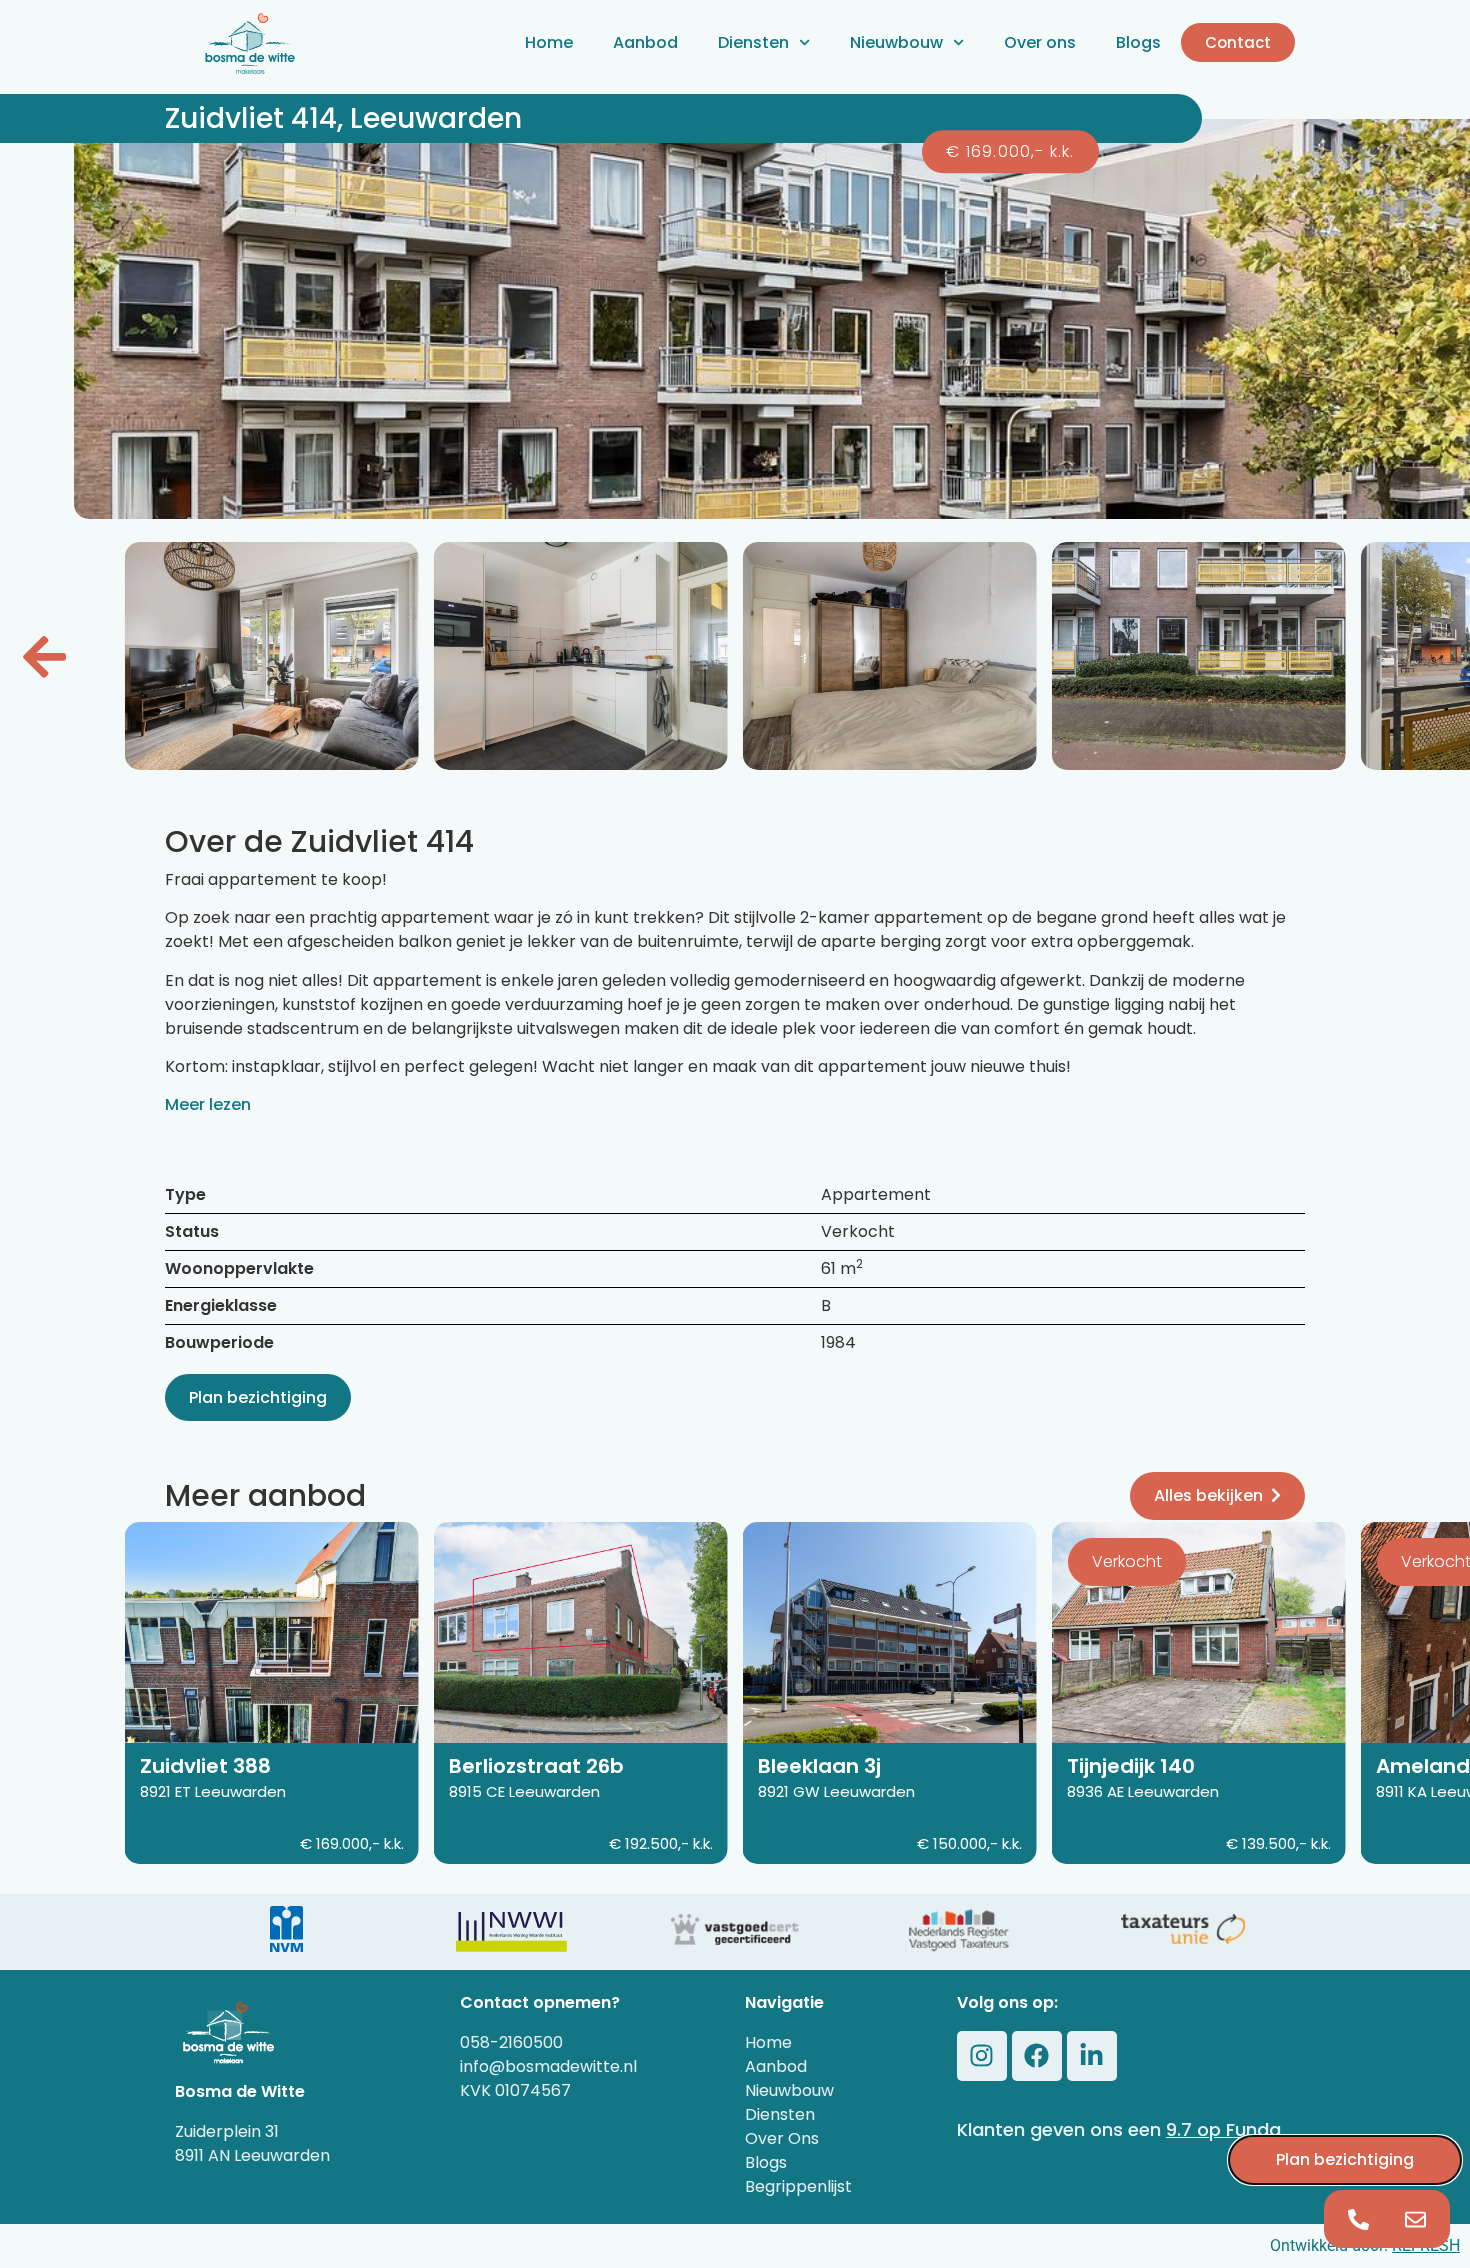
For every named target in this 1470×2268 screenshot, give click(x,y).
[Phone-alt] (1359, 2219)
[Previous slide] (1425, 656)
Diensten (753, 42)
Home (549, 42)
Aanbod (645, 42)
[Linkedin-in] (1092, 2056)
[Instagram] (982, 2056)
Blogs (1138, 42)
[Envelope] (1416, 2219)
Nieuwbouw (896, 42)
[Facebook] (1037, 2056)
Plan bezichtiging (258, 1397)
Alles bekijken (1208, 1495)
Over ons (1040, 42)
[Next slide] (44, 656)
